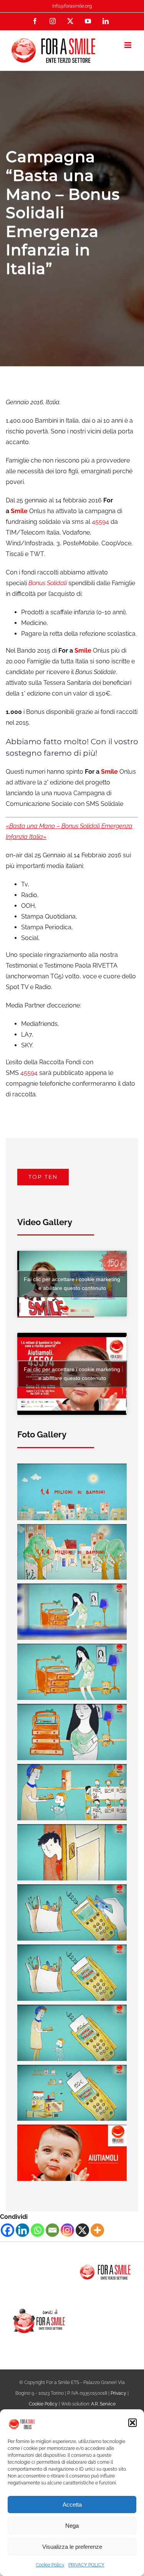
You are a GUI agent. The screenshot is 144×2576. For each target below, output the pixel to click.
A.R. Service (103, 2404)
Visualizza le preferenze (72, 2547)
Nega (72, 2526)
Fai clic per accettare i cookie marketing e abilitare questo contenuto (72, 1284)
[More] (97, 2230)
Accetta (72, 2505)
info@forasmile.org (72, 6)
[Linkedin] (22, 2230)
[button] (132, 2423)
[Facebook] (7, 2230)
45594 (101, 522)
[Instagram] (67, 2230)
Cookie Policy (50, 2565)
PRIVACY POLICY (86, 2565)
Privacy (118, 2393)
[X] (82, 2230)
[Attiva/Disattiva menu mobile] (128, 45)
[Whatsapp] (37, 2230)
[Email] (52, 2230)
